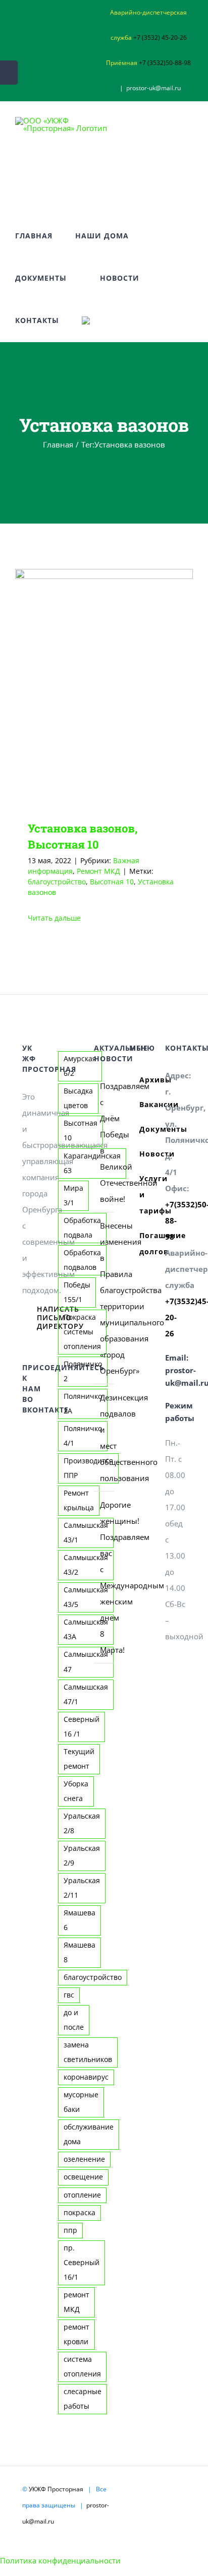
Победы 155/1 (77, 1292)
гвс (69, 1995)
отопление (82, 2195)
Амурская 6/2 (80, 1066)
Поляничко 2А (83, 1404)
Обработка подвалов (82, 1260)
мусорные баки (81, 2102)
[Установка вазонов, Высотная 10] (104, 687)
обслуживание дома (89, 2134)
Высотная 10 (112, 882)
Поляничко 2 (83, 1371)
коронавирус (86, 2077)
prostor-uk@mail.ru (153, 88)
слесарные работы (83, 2399)
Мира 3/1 (73, 1196)
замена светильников (88, 2052)
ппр (70, 2230)
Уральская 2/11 (82, 1888)
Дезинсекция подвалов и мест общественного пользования (105, 1438)
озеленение (84, 2159)
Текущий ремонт (79, 1759)
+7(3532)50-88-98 (175, 1220)
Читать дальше (54, 918)
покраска (80, 2213)
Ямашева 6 (80, 1920)
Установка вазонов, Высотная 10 (89, 687)
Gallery (118, 687)
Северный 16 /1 (82, 1727)
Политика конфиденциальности (60, 2560)
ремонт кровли (76, 2334)
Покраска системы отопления (82, 1332)
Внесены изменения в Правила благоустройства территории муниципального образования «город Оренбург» (105, 1298)
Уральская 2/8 (82, 1823)
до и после (74, 2020)
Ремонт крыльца (79, 1500)
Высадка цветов (78, 1098)
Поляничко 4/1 (83, 1436)
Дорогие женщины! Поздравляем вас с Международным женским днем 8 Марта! (105, 1577)
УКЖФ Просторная (56, 2489)
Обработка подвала (82, 1228)
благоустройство (57, 882)
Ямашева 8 (80, 1952)
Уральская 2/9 (82, 1856)
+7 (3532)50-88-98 (165, 63)
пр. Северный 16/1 (82, 2263)
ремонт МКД (76, 2302)
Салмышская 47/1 (86, 1694)
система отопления (82, 2367)
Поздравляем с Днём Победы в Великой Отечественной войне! (105, 1142)
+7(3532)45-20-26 (175, 1317)
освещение (83, 2177)
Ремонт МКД (98, 871)
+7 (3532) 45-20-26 (160, 38)
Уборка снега (76, 1791)
